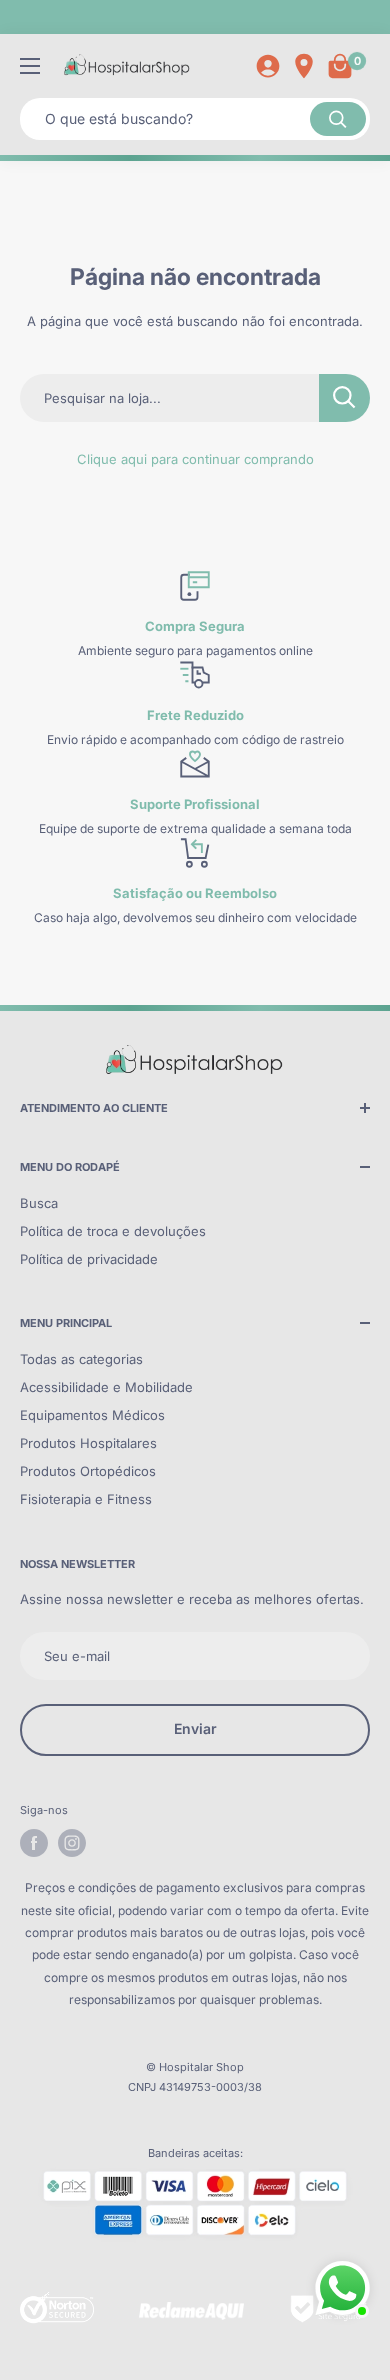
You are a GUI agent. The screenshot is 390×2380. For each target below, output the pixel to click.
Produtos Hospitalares (88, 1443)
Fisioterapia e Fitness (86, 1499)
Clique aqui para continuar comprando (195, 459)
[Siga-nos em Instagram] (72, 1843)
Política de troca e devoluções (113, 1231)
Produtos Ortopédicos (88, 1471)
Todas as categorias (81, 1359)
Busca (39, 1203)
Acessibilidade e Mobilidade (106, 1387)
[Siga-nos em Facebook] (34, 1843)
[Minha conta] (268, 66)
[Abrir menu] (30, 66)
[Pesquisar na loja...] (344, 398)
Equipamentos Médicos (92, 1415)
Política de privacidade (89, 1259)
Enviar (195, 1728)
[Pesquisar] (338, 119)
